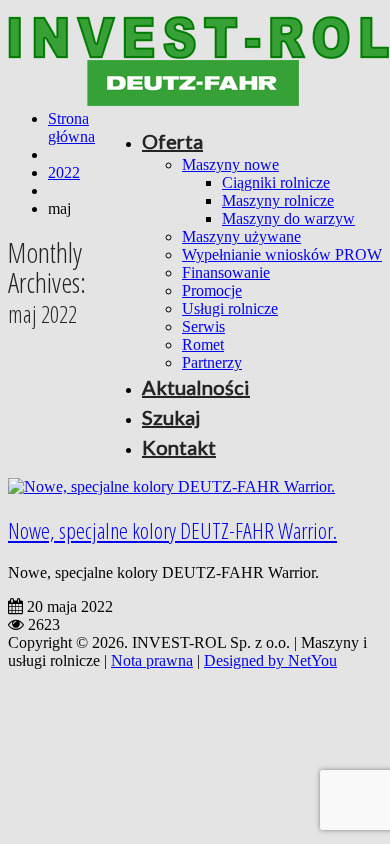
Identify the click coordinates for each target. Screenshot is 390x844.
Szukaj (171, 417)
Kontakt (179, 447)
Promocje (212, 290)
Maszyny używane (241, 236)
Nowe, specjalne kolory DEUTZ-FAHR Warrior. (172, 530)
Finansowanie (226, 272)
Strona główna (71, 127)
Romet (203, 344)
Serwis (203, 326)
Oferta (172, 141)
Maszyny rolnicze (278, 200)
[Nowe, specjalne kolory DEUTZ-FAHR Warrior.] (171, 486)
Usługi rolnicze (230, 308)
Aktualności (196, 387)
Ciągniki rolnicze (276, 182)
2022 (64, 172)
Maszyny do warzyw (288, 218)
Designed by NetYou (270, 660)
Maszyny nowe (230, 164)
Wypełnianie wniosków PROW (282, 254)
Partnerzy (212, 362)
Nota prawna (152, 660)
